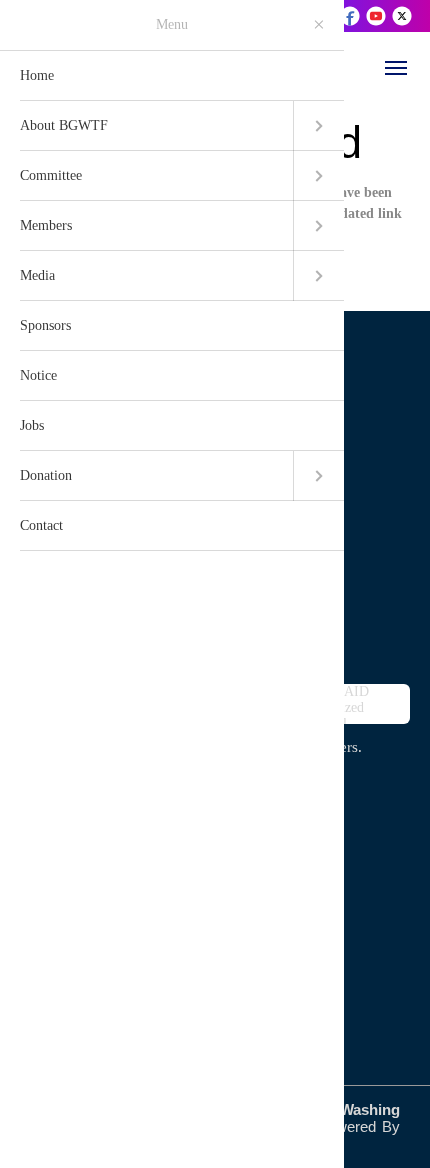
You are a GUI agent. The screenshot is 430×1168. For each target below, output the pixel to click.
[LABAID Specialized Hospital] (355, 704)
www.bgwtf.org (107, 454)
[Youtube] (377, 15)
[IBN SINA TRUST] (215, 704)
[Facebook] (351, 15)
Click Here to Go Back (230, 250)
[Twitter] (402, 15)
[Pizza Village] (75, 704)
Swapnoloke (69, 1144)
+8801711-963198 (116, 489)
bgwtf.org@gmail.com (132, 419)
